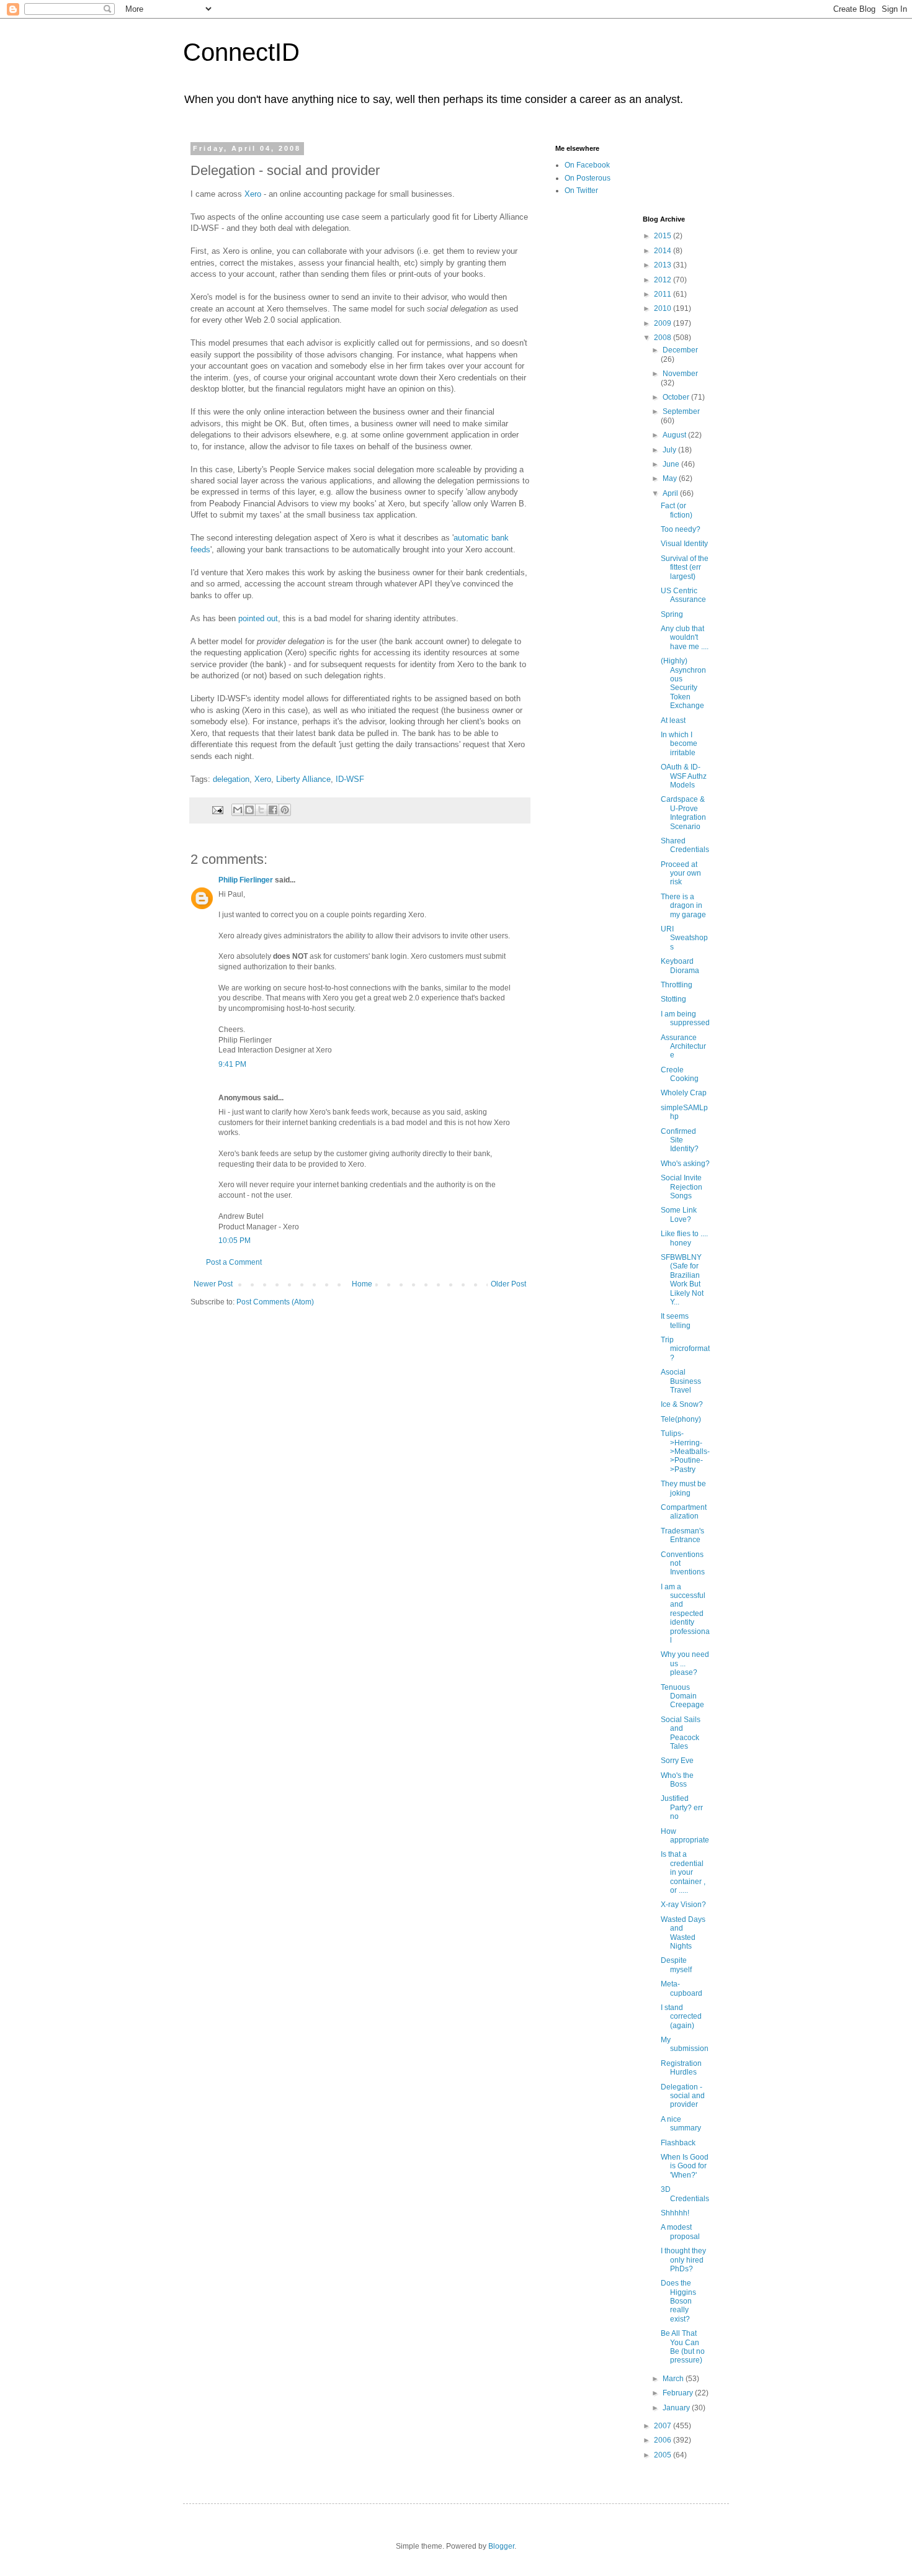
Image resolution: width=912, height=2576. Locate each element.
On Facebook (587, 165)
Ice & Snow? (682, 1404)
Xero (253, 194)
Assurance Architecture (683, 1047)
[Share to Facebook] (273, 810)
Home (362, 1284)
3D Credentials (685, 2194)
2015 (664, 236)
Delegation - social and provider (683, 2096)
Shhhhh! (675, 2213)
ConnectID (241, 52)
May (671, 478)
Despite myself (676, 1965)
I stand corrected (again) (681, 2017)
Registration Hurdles (681, 2068)
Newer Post (213, 1284)
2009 (664, 323)
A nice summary (681, 2124)
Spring (672, 614)
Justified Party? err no (682, 1807)
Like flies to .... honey (684, 1238)
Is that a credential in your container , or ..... (683, 1872)
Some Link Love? (679, 1214)
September (681, 411)
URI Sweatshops (684, 938)
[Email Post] (217, 809)
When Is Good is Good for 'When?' (685, 2166)
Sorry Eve (677, 1761)
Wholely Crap (684, 1093)
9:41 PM (232, 1064)
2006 (664, 2440)
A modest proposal (680, 2232)
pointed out (258, 618)
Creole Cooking (680, 1074)
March (674, 2379)
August (675, 435)
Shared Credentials (685, 845)
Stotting (673, 999)
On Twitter (581, 191)
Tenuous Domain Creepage (682, 1696)
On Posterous (588, 178)
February (679, 2393)
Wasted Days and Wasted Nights (683, 1933)
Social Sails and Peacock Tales (681, 1733)
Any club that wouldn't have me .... (685, 638)
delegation (231, 779)
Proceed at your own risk (681, 873)
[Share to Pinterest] (285, 810)
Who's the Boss (677, 1780)
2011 (664, 294)
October (677, 397)
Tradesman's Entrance (682, 1535)
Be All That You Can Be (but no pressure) (683, 2347)
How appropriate (685, 1836)
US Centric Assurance (683, 595)
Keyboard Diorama (680, 966)
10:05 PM (235, 1241)
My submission (685, 2044)
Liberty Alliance (303, 779)
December (680, 350)
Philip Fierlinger (246, 880)
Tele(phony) (681, 1419)
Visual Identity (684, 544)
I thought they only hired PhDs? (683, 2260)
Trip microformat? (685, 1349)
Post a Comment (234, 1262)
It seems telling (676, 1321)
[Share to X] (261, 810)
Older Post (508, 1284)
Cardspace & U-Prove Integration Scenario (683, 813)
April (671, 493)
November (680, 374)
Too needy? (681, 529)
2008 (664, 338)
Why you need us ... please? (685, 1663)
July (670, 450)
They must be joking (683, 1488)
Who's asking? (685, 1164)
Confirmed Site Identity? (680, 1140)
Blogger (501, 2546)
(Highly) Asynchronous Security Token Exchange (683, 683)
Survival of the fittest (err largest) (685, 568)
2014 (664, 251)
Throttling (677, 985)
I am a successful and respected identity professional (685, 1613)
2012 (664, 280)
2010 (664, 308)
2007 (664, 2426)
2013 (664, 265)
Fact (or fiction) (677, 510)
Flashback (678, 2143)
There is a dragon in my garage (683, 906)
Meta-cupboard (682, 1988)
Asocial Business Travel (681, 1381)
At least (673, 720)
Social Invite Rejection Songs (682, 1187)
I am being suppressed (685, 1018)
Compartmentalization (684, 1512)
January (677, 2408)
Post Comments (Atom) (275, 1302)
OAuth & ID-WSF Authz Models (684, 776)
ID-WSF (350, 779)
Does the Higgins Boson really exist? (678, 2301)
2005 (664, 2455)
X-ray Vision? (683, 1905)
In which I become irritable (679, 744)
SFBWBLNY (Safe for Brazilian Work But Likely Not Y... (682, 1280)
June (672, 464)
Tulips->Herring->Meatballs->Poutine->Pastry (685, 1452)
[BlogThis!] (249, 810)
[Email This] (238, 810)
